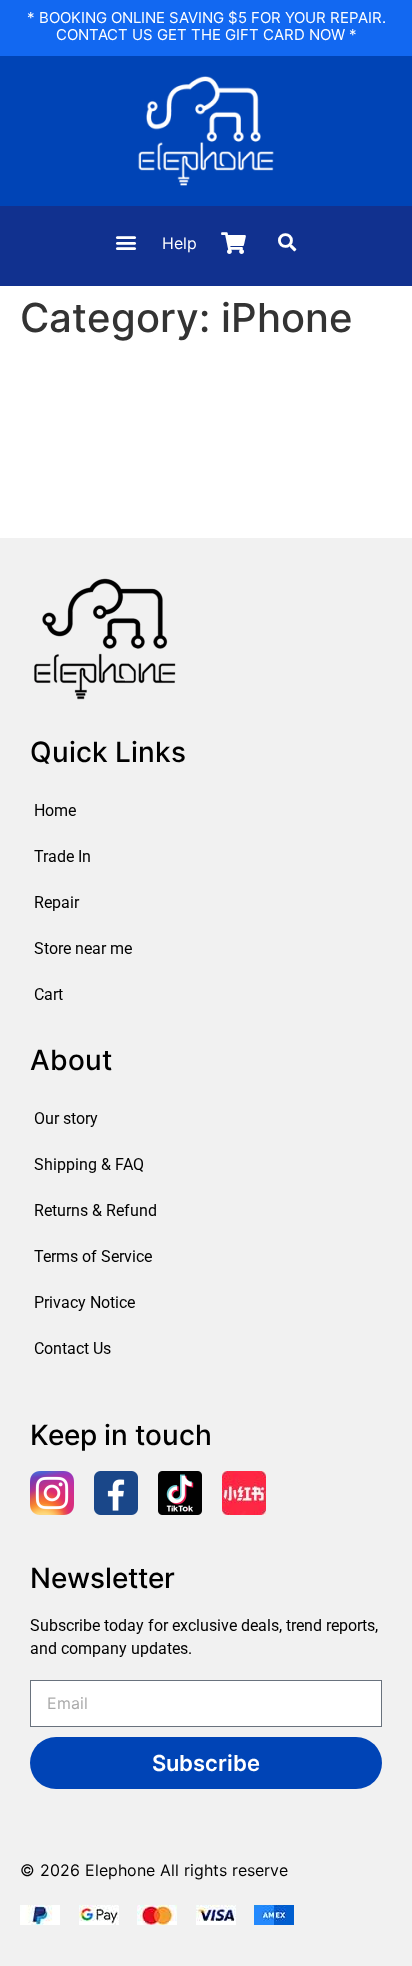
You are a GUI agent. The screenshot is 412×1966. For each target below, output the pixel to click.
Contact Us (72, 1348)
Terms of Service (93, 1256)
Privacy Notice (84, 1302)
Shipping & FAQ (89, 1164)
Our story (66, 1118)
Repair (56, 902)
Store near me (83, 948)
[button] (125, 242)
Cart (48, 994)
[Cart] (233, 243)
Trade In (62, 856)
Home (55, 810)
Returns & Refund (95, 1210)
